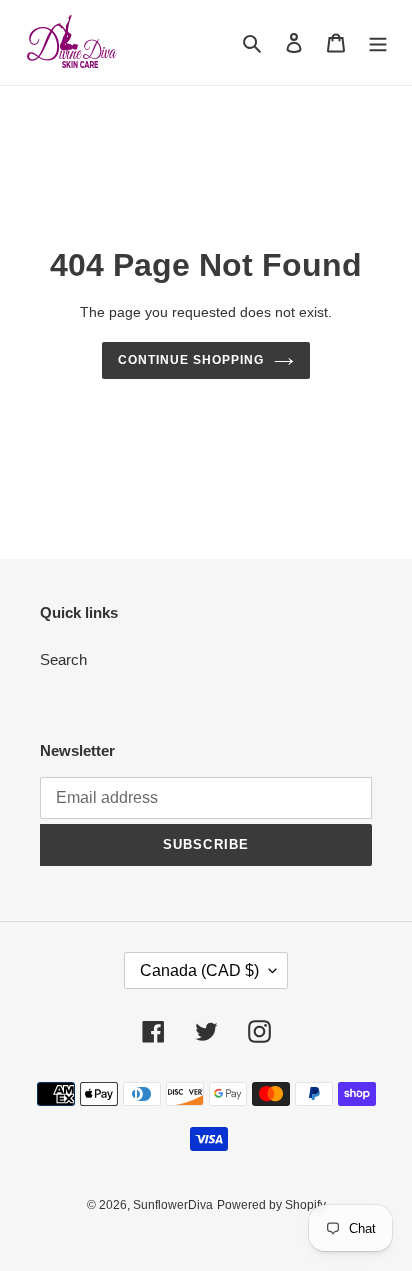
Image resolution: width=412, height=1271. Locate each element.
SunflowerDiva (173, 1205)
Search (63, 659)
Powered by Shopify (271, 1205)
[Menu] (378, 42)
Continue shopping (191, 360)
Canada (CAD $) (199, 970)
